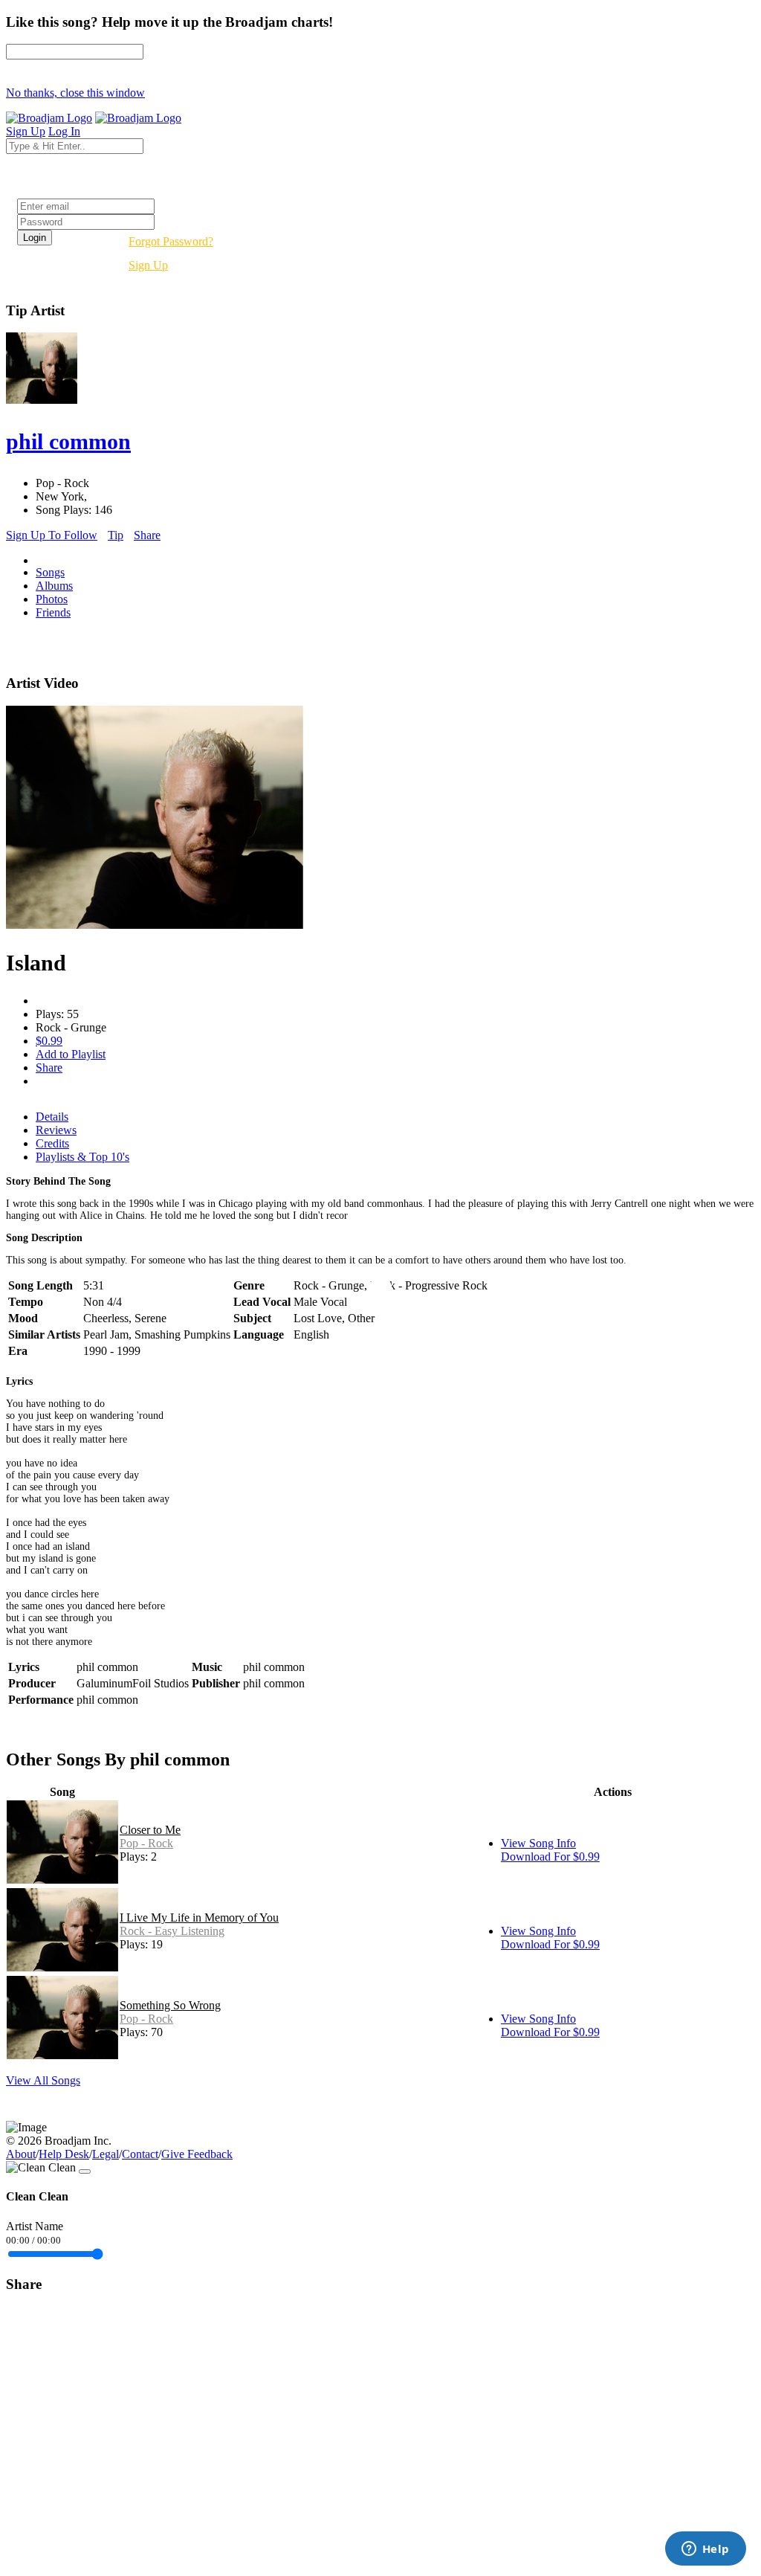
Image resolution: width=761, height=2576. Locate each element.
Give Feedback (197, 2154)
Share (147, 535)
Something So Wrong (170, 2005)
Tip (116, 535)
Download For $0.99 (550, 1857)
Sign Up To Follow (52, 535)
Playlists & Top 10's (82, 1157)
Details (52, 1117)
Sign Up (148, 265)
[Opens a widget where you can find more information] (705, 2550)
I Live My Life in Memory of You (199, 1917)
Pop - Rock (146, 1843)
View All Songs (43, 2080)
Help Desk (64, 2154)
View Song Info (538, 1843)
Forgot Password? (171, 241)
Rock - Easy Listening (172, 1931)
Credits (52, 1143)
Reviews (56, 1130)
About (21, 2154)
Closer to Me (150, 1830)
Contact (140, 2154)
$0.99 (49, 1041)
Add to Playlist (71, 1054)
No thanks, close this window (75, 93)
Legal (106, 2154)
